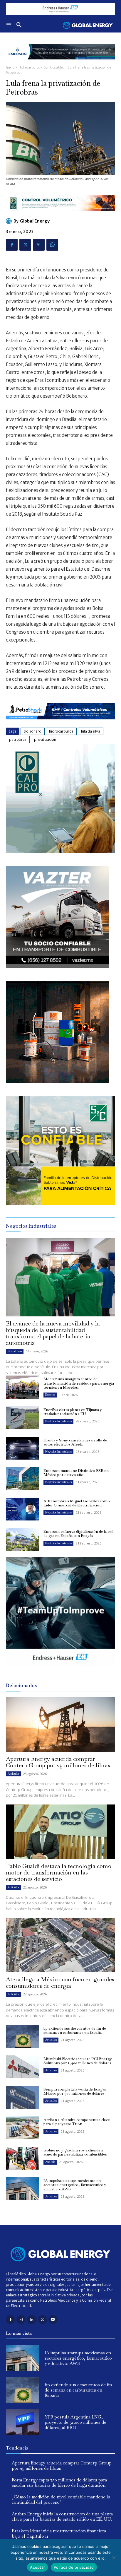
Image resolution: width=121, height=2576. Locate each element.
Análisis (50, 2162)
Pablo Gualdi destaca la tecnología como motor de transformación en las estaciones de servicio (59, 1872)
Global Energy (35, 221)
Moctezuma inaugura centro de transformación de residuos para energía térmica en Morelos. (79, 1383)
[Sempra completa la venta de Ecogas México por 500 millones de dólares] (22, 2097)
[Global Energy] (10, 221)
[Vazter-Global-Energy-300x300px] (57, 967)
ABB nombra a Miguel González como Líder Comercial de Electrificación (77, 1503)
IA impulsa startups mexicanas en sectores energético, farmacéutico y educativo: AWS (75, 2185)
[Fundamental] (60, 9)
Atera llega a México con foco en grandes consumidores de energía (60, 1983)
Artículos (13, 1774)
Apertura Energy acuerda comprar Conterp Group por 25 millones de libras (58, 1762)
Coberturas (15, 1351)
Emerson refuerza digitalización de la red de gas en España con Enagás (78, 1534)
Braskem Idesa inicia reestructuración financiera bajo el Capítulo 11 (59, 2533)
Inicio (10, 67)
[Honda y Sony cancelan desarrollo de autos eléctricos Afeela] (22, 1448)
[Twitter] (25, 245)
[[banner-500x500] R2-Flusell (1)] (57, 1082)
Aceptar (37, 2567)
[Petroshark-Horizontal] (60, 724)
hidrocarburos (61, 731)
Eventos (50, 1395)
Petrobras (18, 739)
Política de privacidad (74, 2567)
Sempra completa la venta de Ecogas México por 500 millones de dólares (75, 2091)
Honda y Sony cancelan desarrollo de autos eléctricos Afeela (75, 1442)
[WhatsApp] (52, 245)
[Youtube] (53, 2320)
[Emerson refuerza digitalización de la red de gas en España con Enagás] (22, 1540)
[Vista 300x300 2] (60, 1203)
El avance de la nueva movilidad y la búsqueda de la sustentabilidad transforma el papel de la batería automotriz (53, 1333)
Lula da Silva (91, 731)
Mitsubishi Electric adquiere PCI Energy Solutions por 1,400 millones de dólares (78, 2061)
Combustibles (54, 67)
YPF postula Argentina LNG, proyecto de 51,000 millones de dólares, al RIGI (75, 2422)
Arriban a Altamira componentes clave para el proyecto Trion (77, 2122)
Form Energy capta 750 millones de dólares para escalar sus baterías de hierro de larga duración (59, 2482)
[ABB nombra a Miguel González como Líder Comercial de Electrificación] (22, 1509)
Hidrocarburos (29, 67)
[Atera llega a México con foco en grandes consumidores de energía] (60, 1945)
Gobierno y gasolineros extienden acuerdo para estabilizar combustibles (75, 2152)
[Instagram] (21, 2320)
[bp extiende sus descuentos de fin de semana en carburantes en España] (22, 2036)
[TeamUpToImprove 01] (60, 1670)
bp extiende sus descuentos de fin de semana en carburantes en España (75, 2030)
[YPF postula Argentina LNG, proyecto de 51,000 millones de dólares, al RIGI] (22, 2422)
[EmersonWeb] (60, 64)
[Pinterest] (39, 245)
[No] (114, 2558)
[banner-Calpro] (60, 852)
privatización (45, 739)
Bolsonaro (33, 731)
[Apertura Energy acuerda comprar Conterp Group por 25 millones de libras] (60, 1725)
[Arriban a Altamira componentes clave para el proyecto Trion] (22, 2128)
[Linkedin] (32, 2320)
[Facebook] (12, 245)
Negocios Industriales (58, 1421)
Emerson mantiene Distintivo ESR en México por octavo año (76, 1473)
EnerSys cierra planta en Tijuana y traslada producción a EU (73, 1412)
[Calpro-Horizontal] (60, 216)
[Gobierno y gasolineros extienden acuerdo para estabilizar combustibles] (22, 2158)
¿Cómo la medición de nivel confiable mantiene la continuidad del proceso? (61, 2499)
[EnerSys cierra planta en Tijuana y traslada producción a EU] (22, 1418)
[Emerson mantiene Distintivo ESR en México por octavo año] (22, 1479)
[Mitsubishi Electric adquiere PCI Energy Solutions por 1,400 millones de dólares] (22, 2067)
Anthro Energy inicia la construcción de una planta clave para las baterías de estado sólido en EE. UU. (62, 2516)
